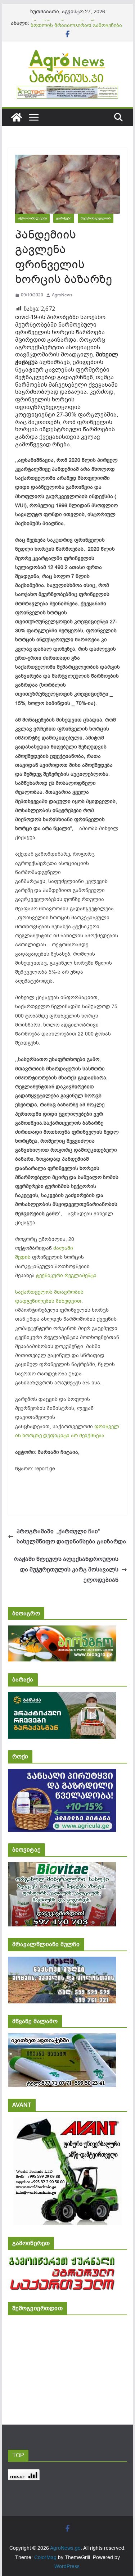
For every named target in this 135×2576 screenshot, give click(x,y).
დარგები (64, 218)
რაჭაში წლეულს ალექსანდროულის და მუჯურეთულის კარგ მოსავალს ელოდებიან (66, 1570)
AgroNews (62, 295)
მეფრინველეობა (96, 218)
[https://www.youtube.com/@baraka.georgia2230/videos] (62, 1697)
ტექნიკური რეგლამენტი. (67, 1276)
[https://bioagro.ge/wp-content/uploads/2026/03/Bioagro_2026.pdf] (62, 1630)
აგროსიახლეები (32, 218)
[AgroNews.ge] (17, 117)
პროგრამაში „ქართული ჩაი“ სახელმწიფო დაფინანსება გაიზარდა (71, 1537)
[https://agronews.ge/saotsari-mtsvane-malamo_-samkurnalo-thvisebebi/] (62, 2038)
